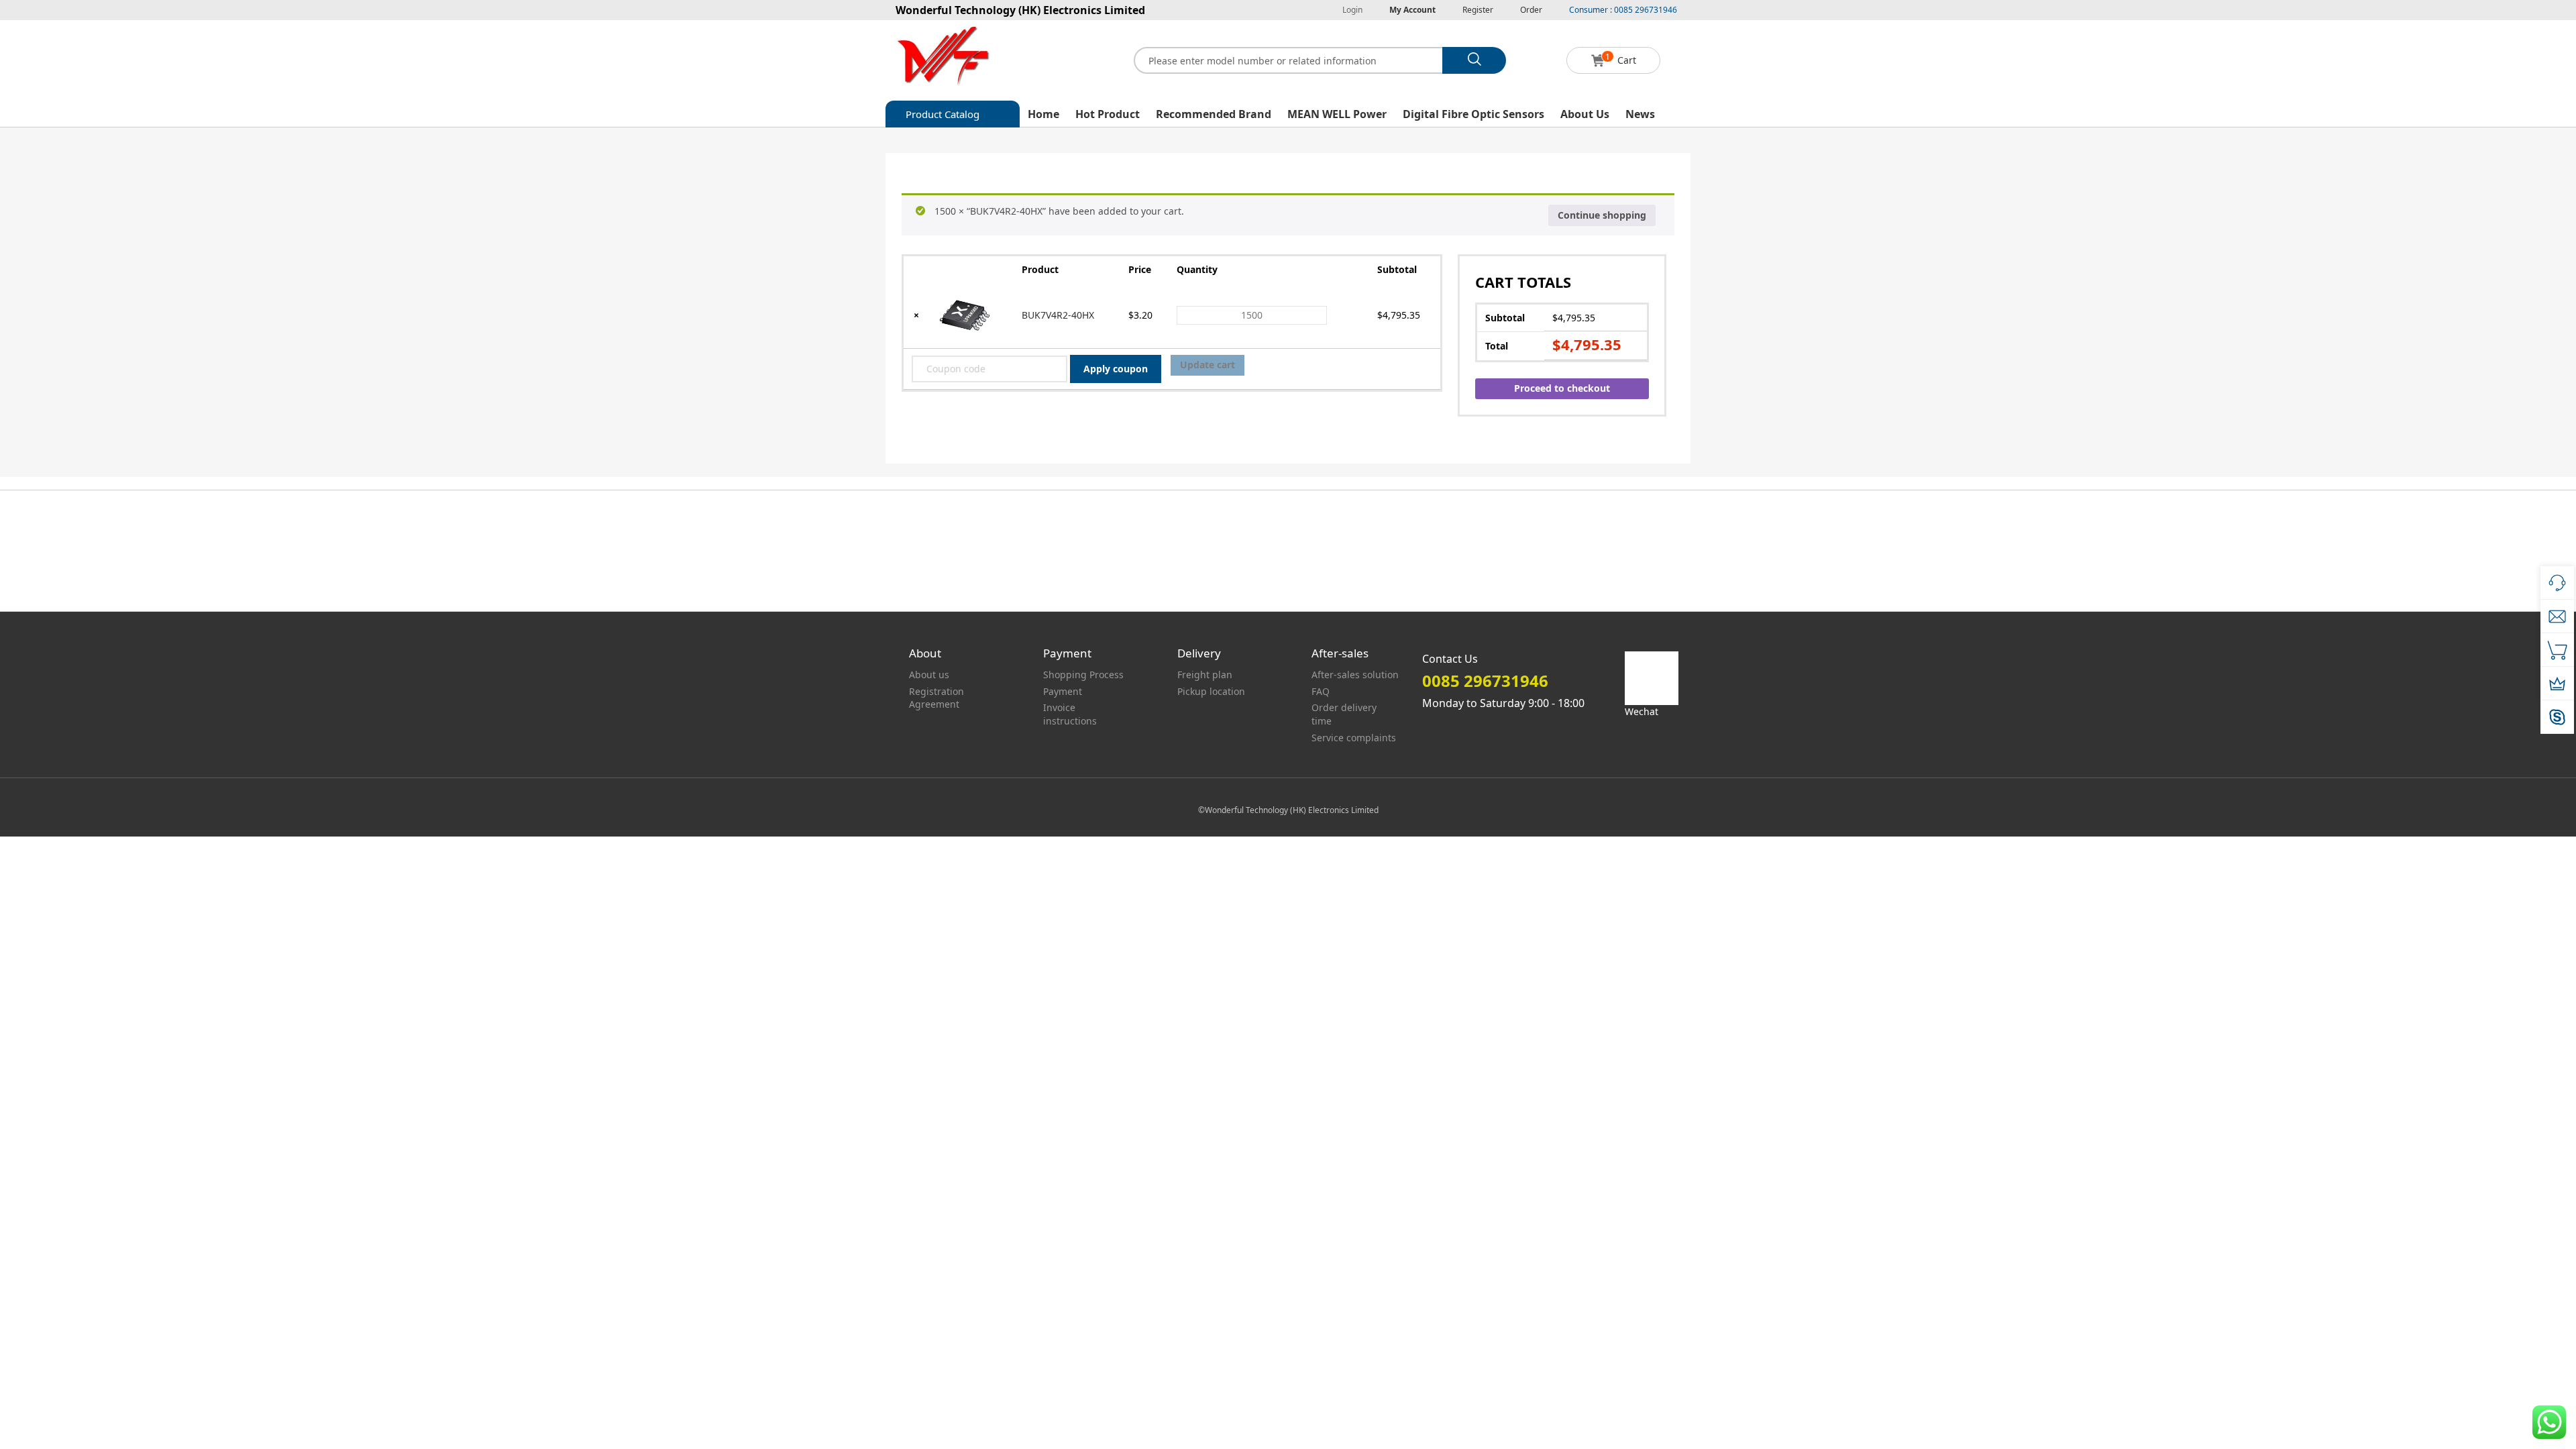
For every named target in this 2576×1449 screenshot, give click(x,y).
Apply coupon (1116, 369)
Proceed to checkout (1562, 388)
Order (1531, 10)
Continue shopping (1602, 215)
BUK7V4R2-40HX (1058, 315)
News (1640, 114)
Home (1043, 114)
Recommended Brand (1214, 114)
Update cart (1207, 365)
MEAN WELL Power (1337, 114)
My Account (1412, 10)
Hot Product (1108, 114)
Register (1478, 10)
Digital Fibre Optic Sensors (1473, 114)
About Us (1585, 114)
